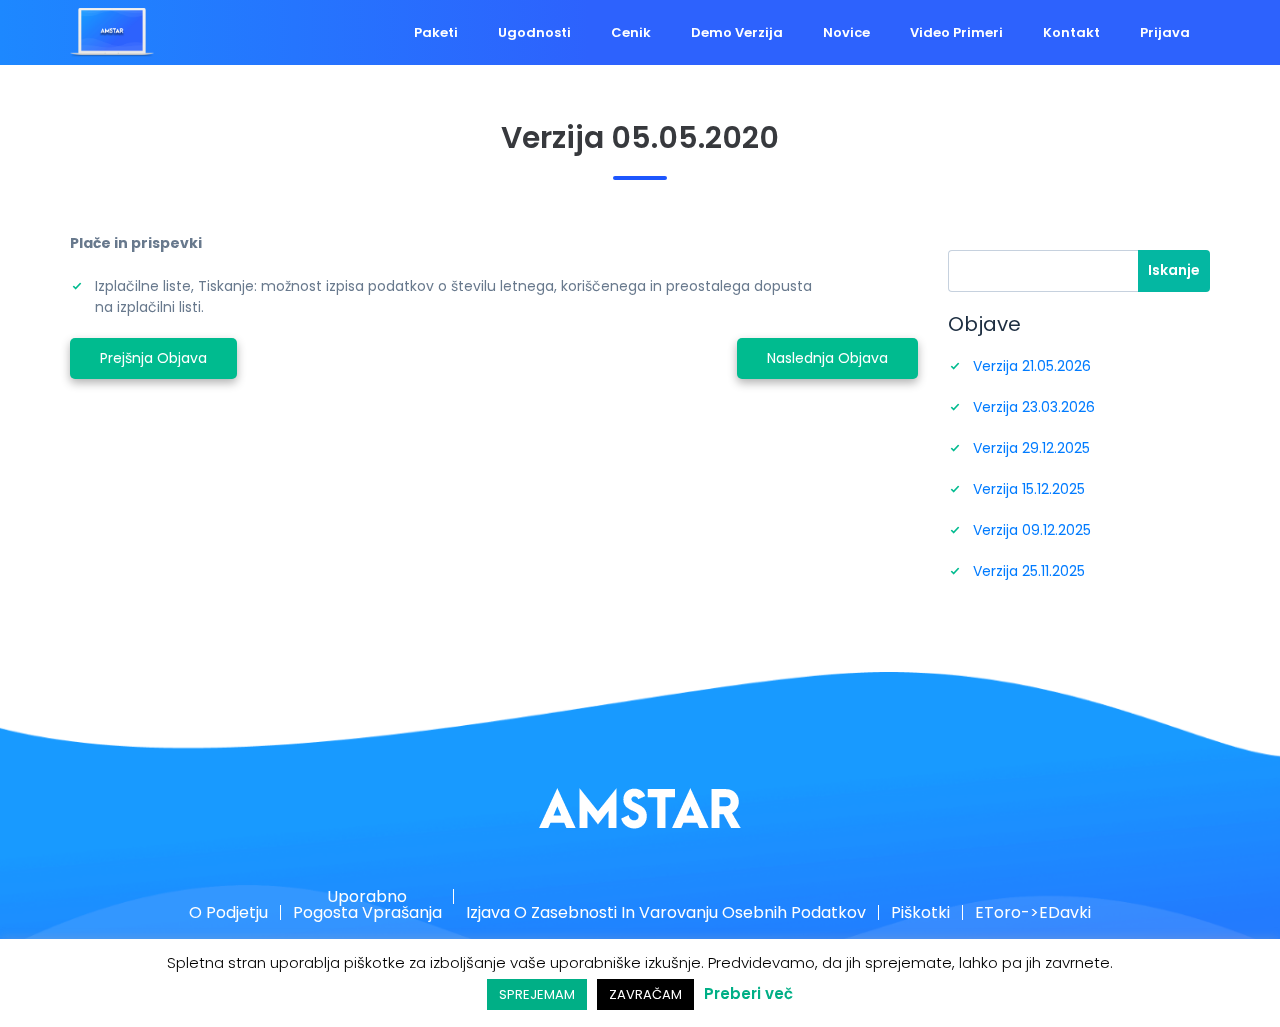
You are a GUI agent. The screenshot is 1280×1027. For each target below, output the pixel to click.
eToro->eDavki (985, 913)
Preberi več (748, 993)
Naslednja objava (827, 358)
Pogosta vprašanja (403, 913)
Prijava (1170, 32)
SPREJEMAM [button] (537, 994)
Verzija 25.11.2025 (1029, 571)
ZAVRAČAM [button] (645, 994)
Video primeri (981, 32)
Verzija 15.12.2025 (1029, 489)
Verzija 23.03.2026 (1034, 407)
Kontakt (1086, 32)
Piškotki (890, 913)
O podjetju (281, 913)
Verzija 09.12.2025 (1032, 530)
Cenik (686, 32)
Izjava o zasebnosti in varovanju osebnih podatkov (666, 913)
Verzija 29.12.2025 (1031, 448)
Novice (881, 32)
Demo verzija (782, 32)
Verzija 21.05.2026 (1032, 366)
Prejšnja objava (153, 358)
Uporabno (403, 896)
